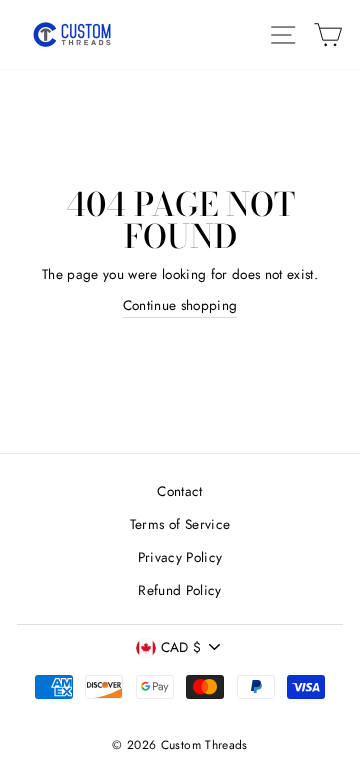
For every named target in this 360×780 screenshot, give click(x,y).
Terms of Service (180, 524)
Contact (179, 491)
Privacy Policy (180, 557)
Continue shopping (180, 305)
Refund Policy (179, 590)
